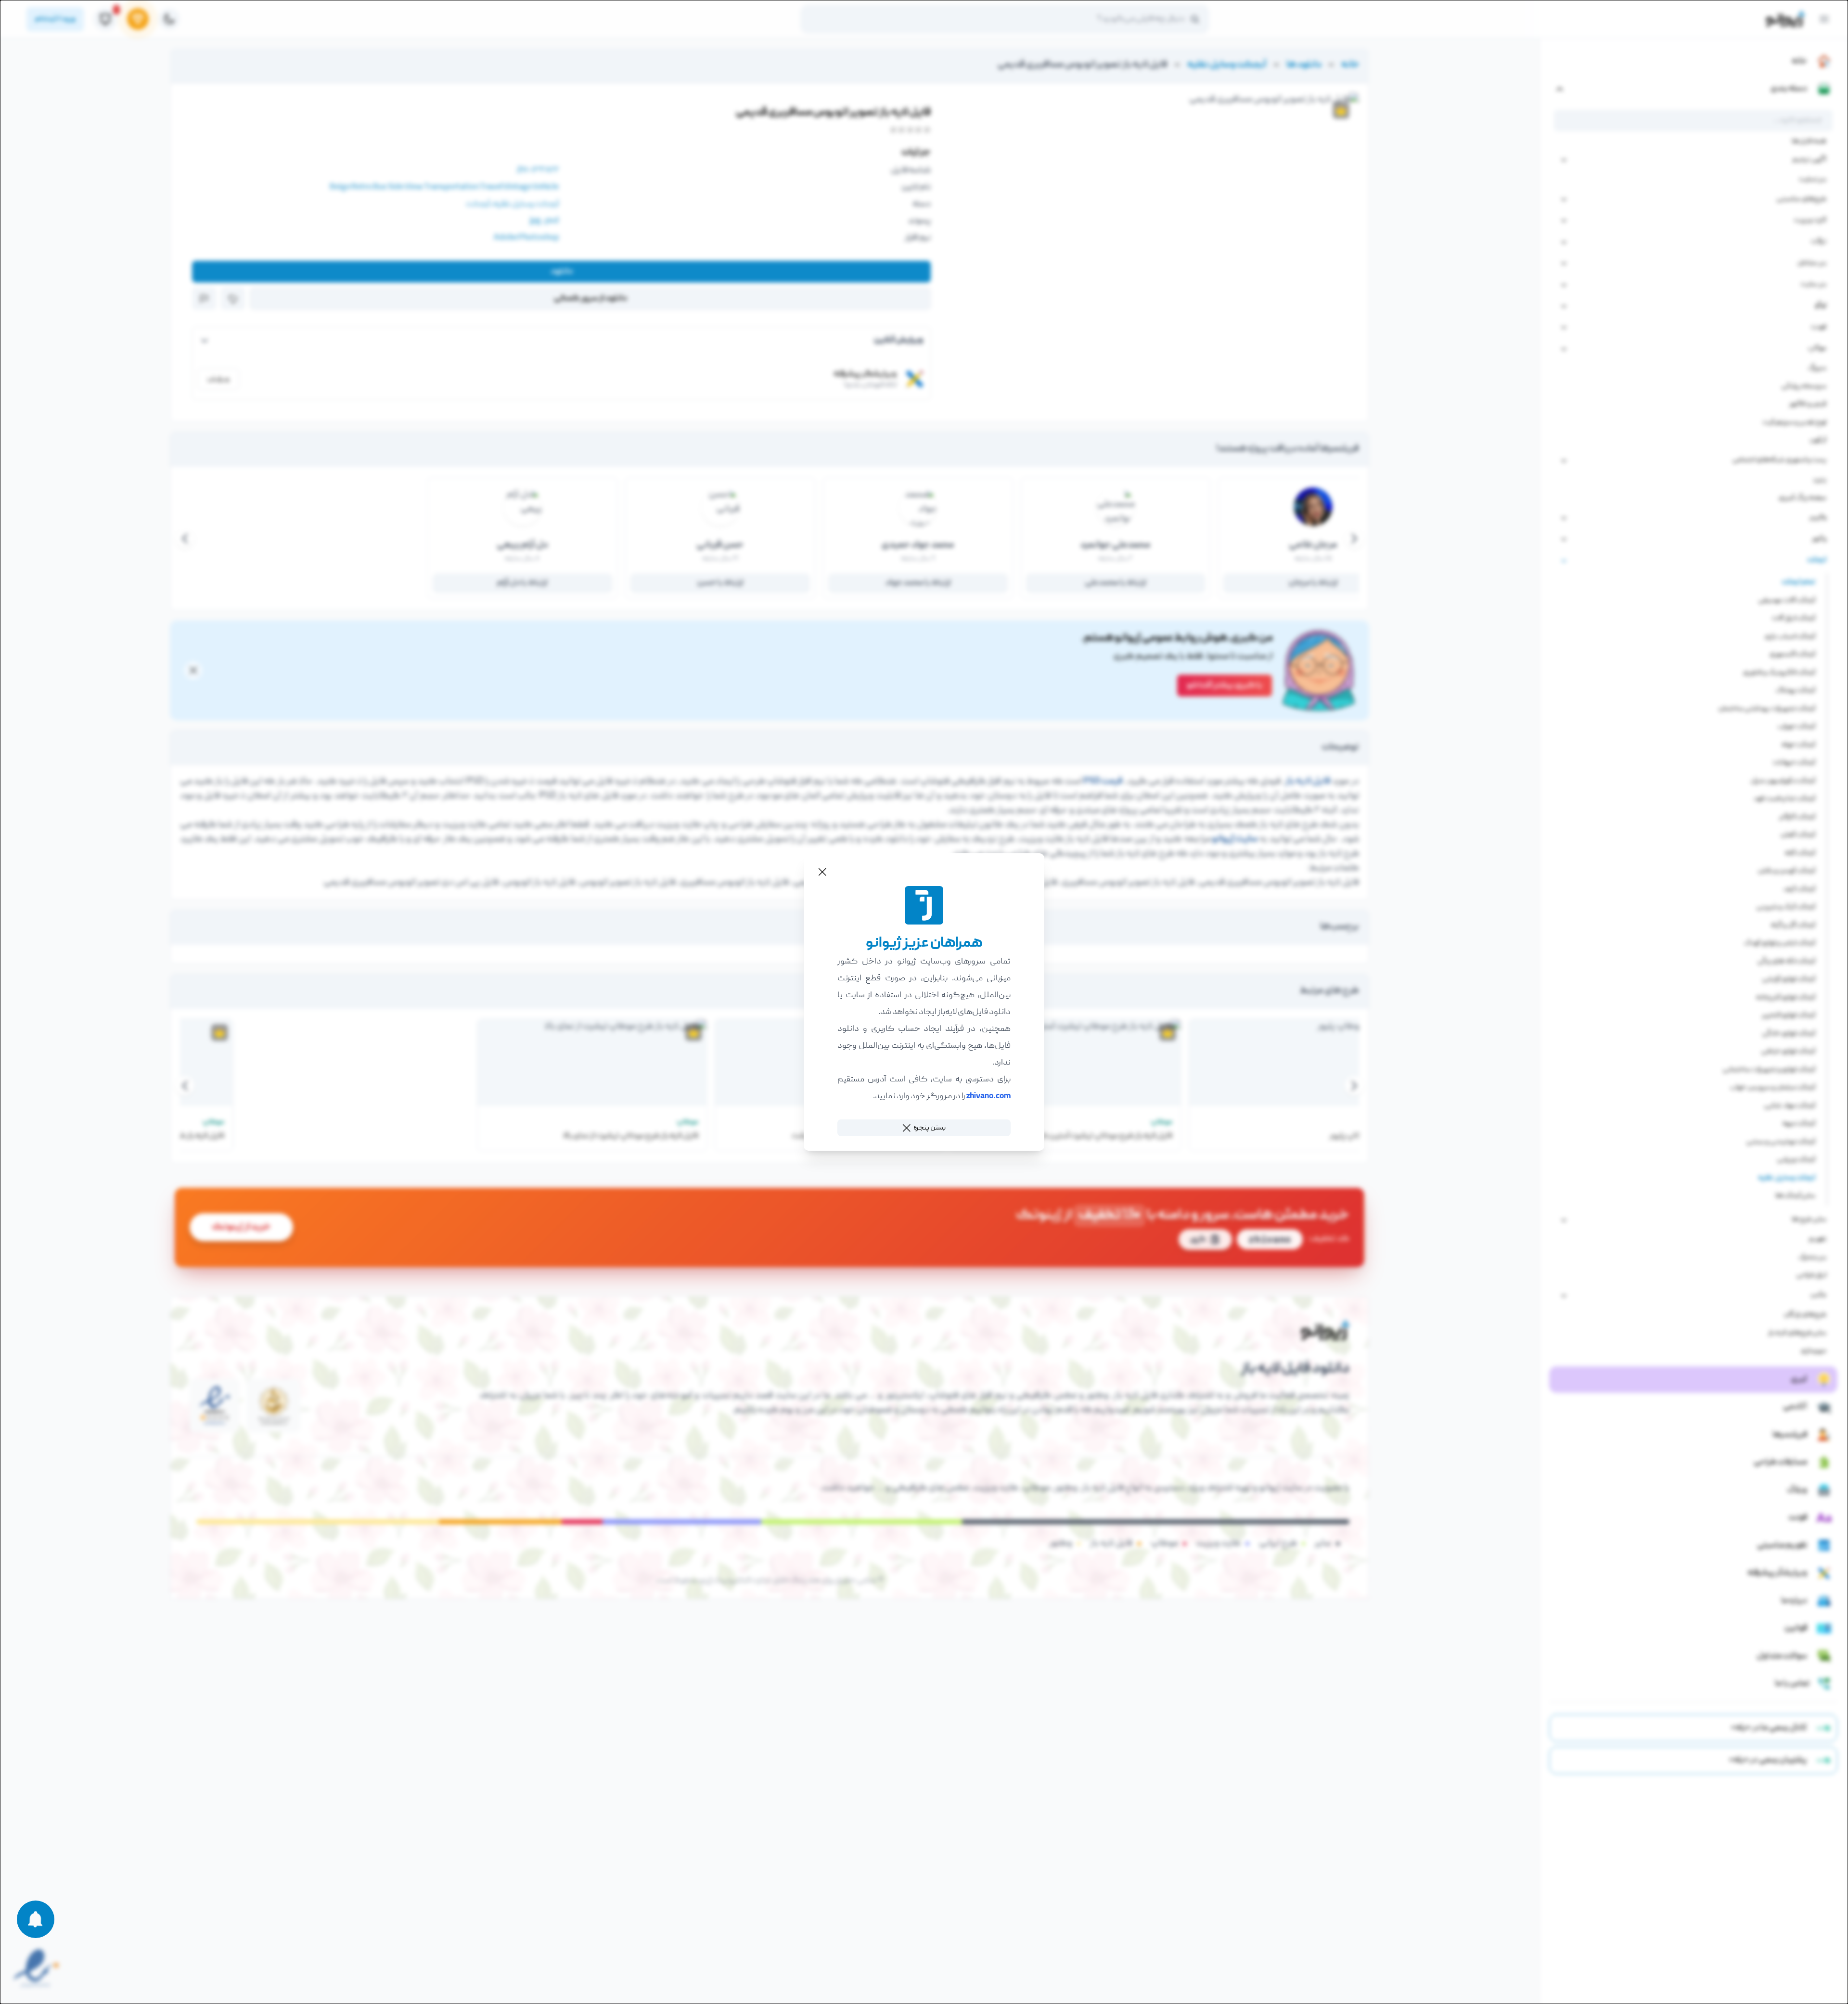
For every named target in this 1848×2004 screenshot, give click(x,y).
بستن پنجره (930, 1128)
